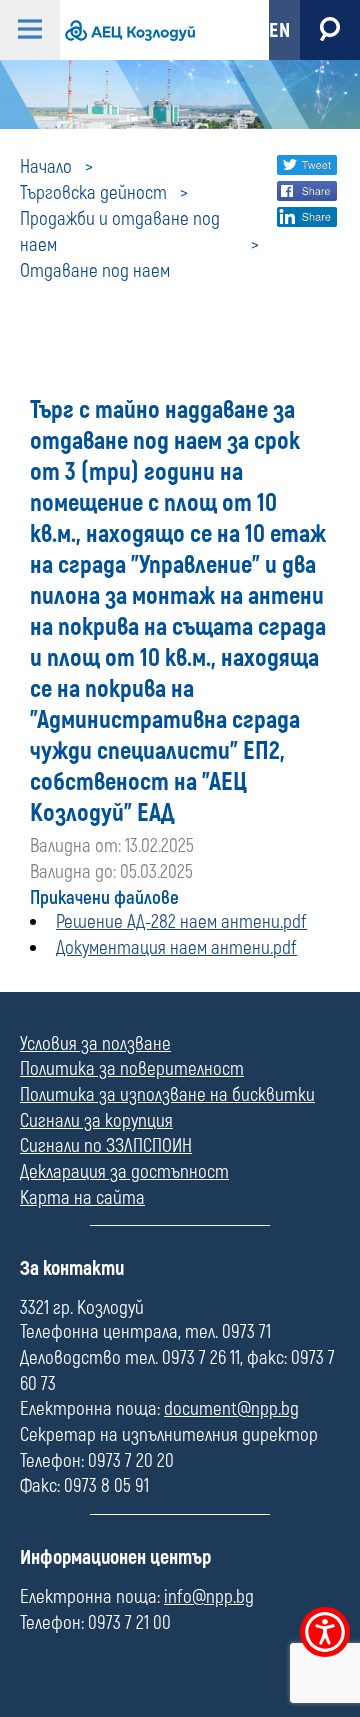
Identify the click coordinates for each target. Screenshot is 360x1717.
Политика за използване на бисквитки (167, 1095)
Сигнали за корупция (96, 1121)
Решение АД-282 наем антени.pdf (181, 922)
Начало (46, 167)
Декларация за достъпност (124, 1172)
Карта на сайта (82, 1198)
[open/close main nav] (30, 30)
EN (279, 30)
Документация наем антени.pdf (176, 948)
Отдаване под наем (95, 271)
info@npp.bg (209, 1597)
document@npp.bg (231, 1409)
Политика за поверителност (132, 1069)
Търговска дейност (93, 193)
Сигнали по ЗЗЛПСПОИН (106, 1146)
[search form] (330, 30)
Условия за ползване (95, 1044)
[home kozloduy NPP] (147, 30)
